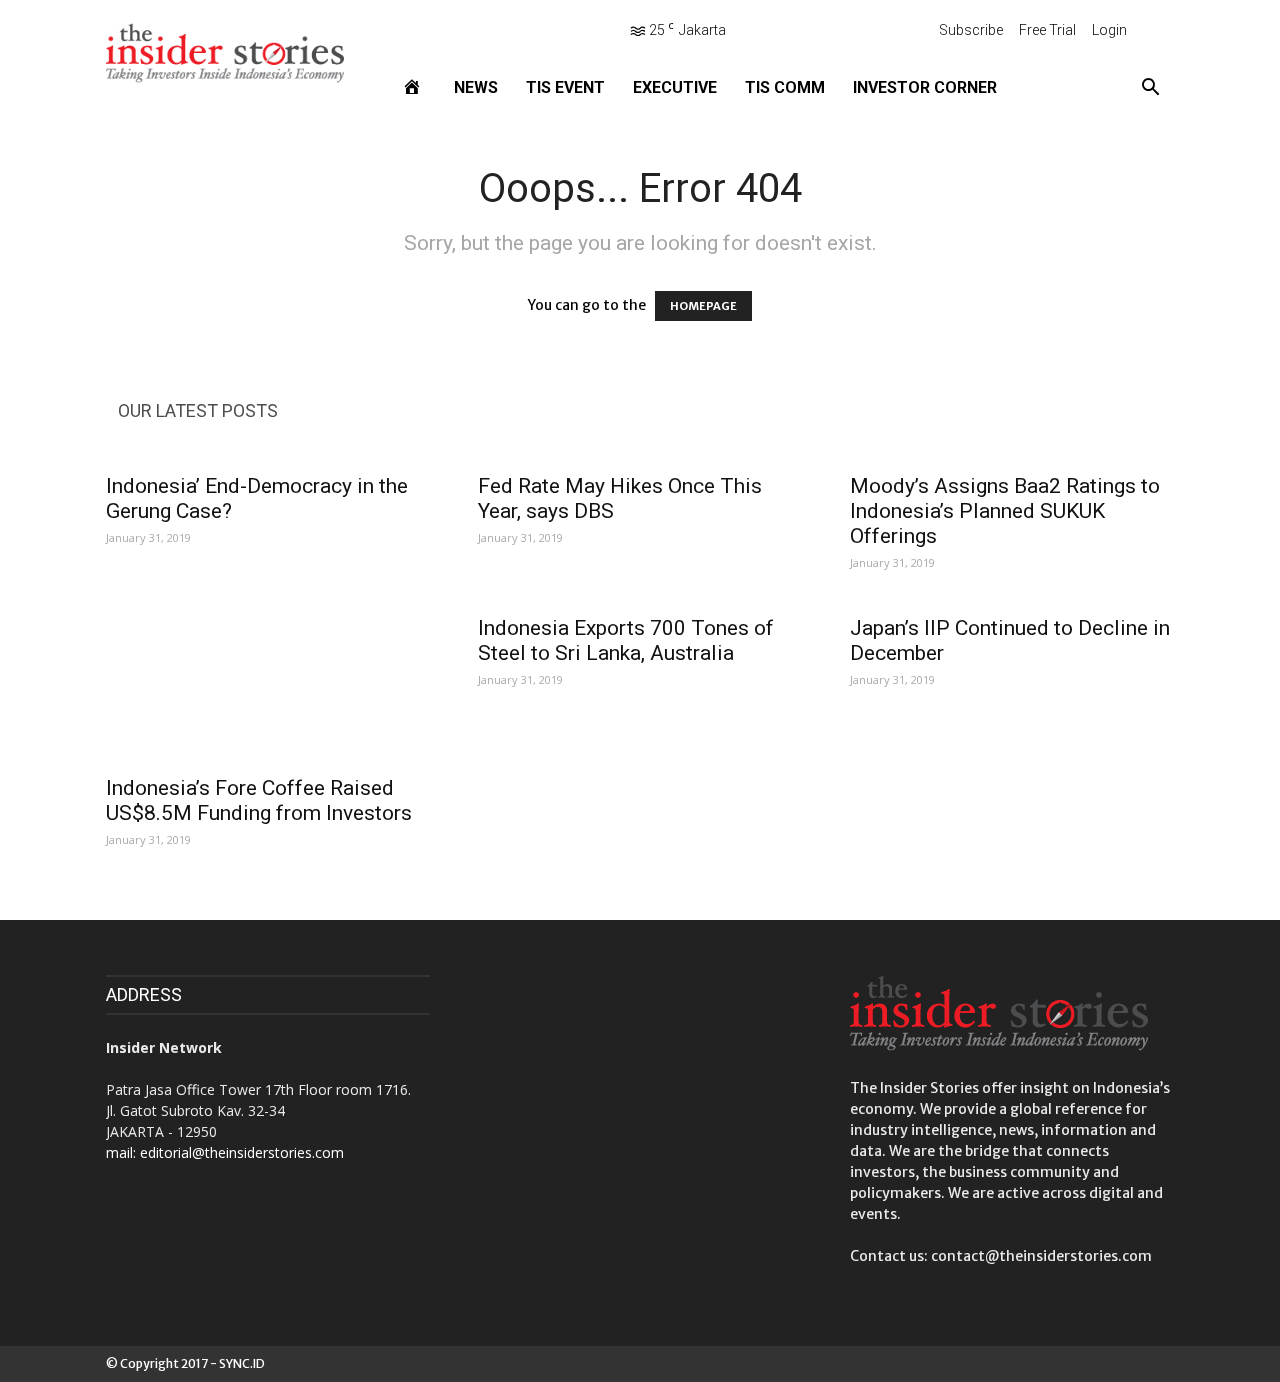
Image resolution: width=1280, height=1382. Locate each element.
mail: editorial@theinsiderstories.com (225, 1152)
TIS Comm (785, 87)
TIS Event (565, 87)
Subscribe (971, 30)
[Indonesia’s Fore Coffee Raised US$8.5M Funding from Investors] (268, 683)
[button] (1150, 88)
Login (1109, 30)
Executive (675, 87)
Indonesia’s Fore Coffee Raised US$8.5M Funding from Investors (259, 800)
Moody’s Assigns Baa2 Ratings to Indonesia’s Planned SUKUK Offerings (1005, 511)
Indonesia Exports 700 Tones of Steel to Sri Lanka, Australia (626, 640)
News (476, 87)
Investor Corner (925, 87)
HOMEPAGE (703, 306)
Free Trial (1047, 30)
